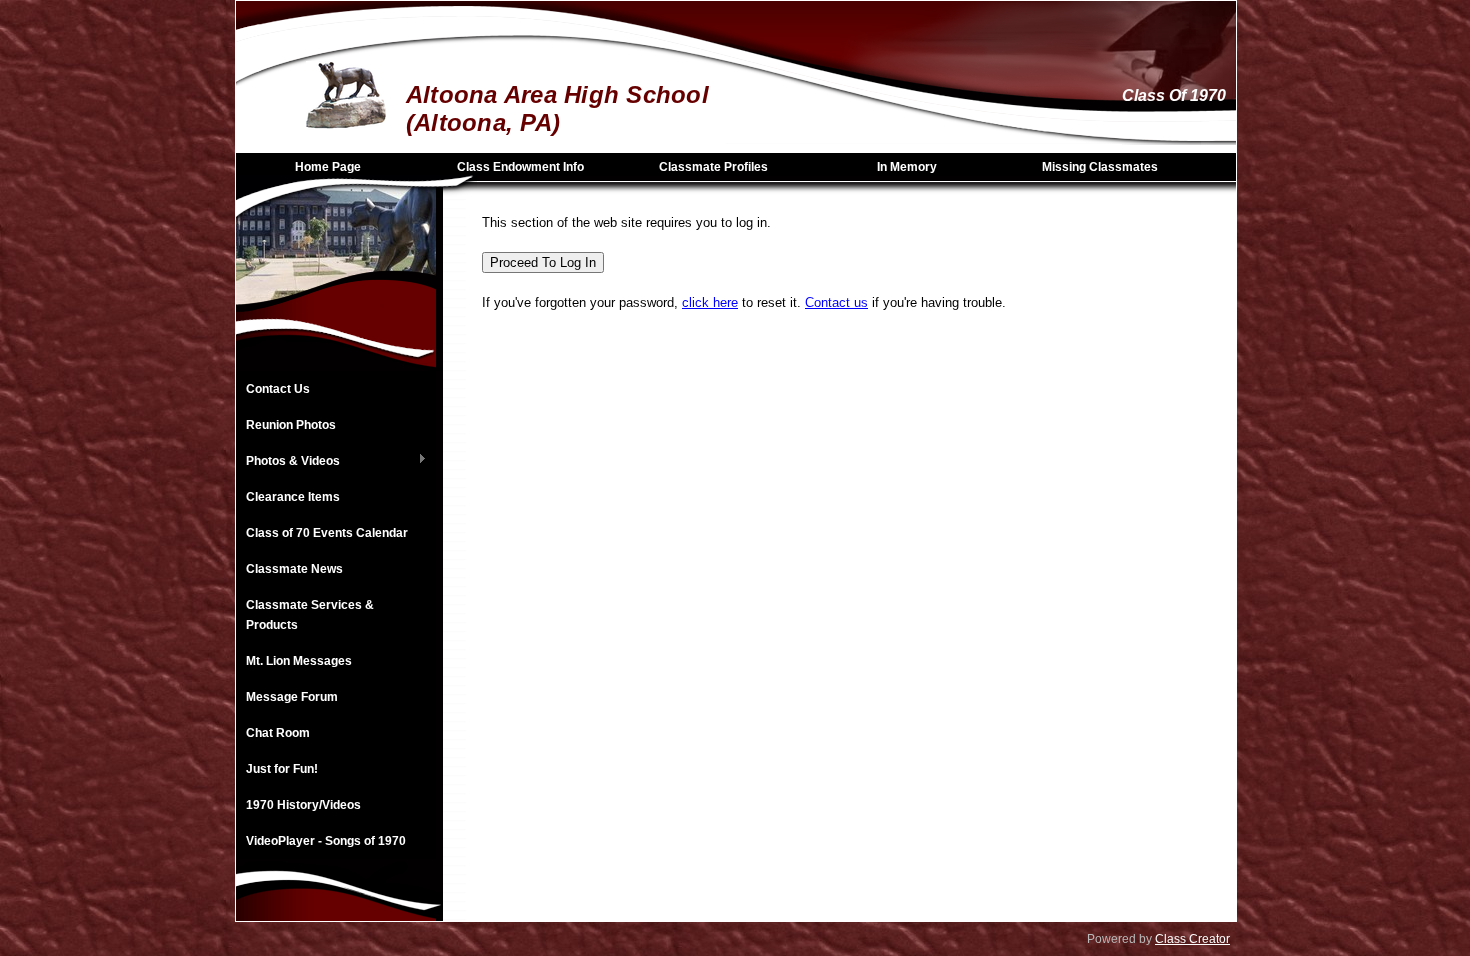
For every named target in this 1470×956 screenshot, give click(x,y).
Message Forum (292, 697)
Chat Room (278, 733)
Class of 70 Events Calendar (327, 533)
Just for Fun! (282, 769)
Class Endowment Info (520, 167)
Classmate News (294, 569)
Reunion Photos (291, 425)
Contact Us (278, 389)
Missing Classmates (1100, 167)
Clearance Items (293, 497)
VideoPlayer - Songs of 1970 (326, 841)
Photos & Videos (288, 462)
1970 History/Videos (303, 805)
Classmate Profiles (713, 167)
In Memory (907, 167)
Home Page (328, 167)
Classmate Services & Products (310, 615)
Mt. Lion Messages (299, 661)
